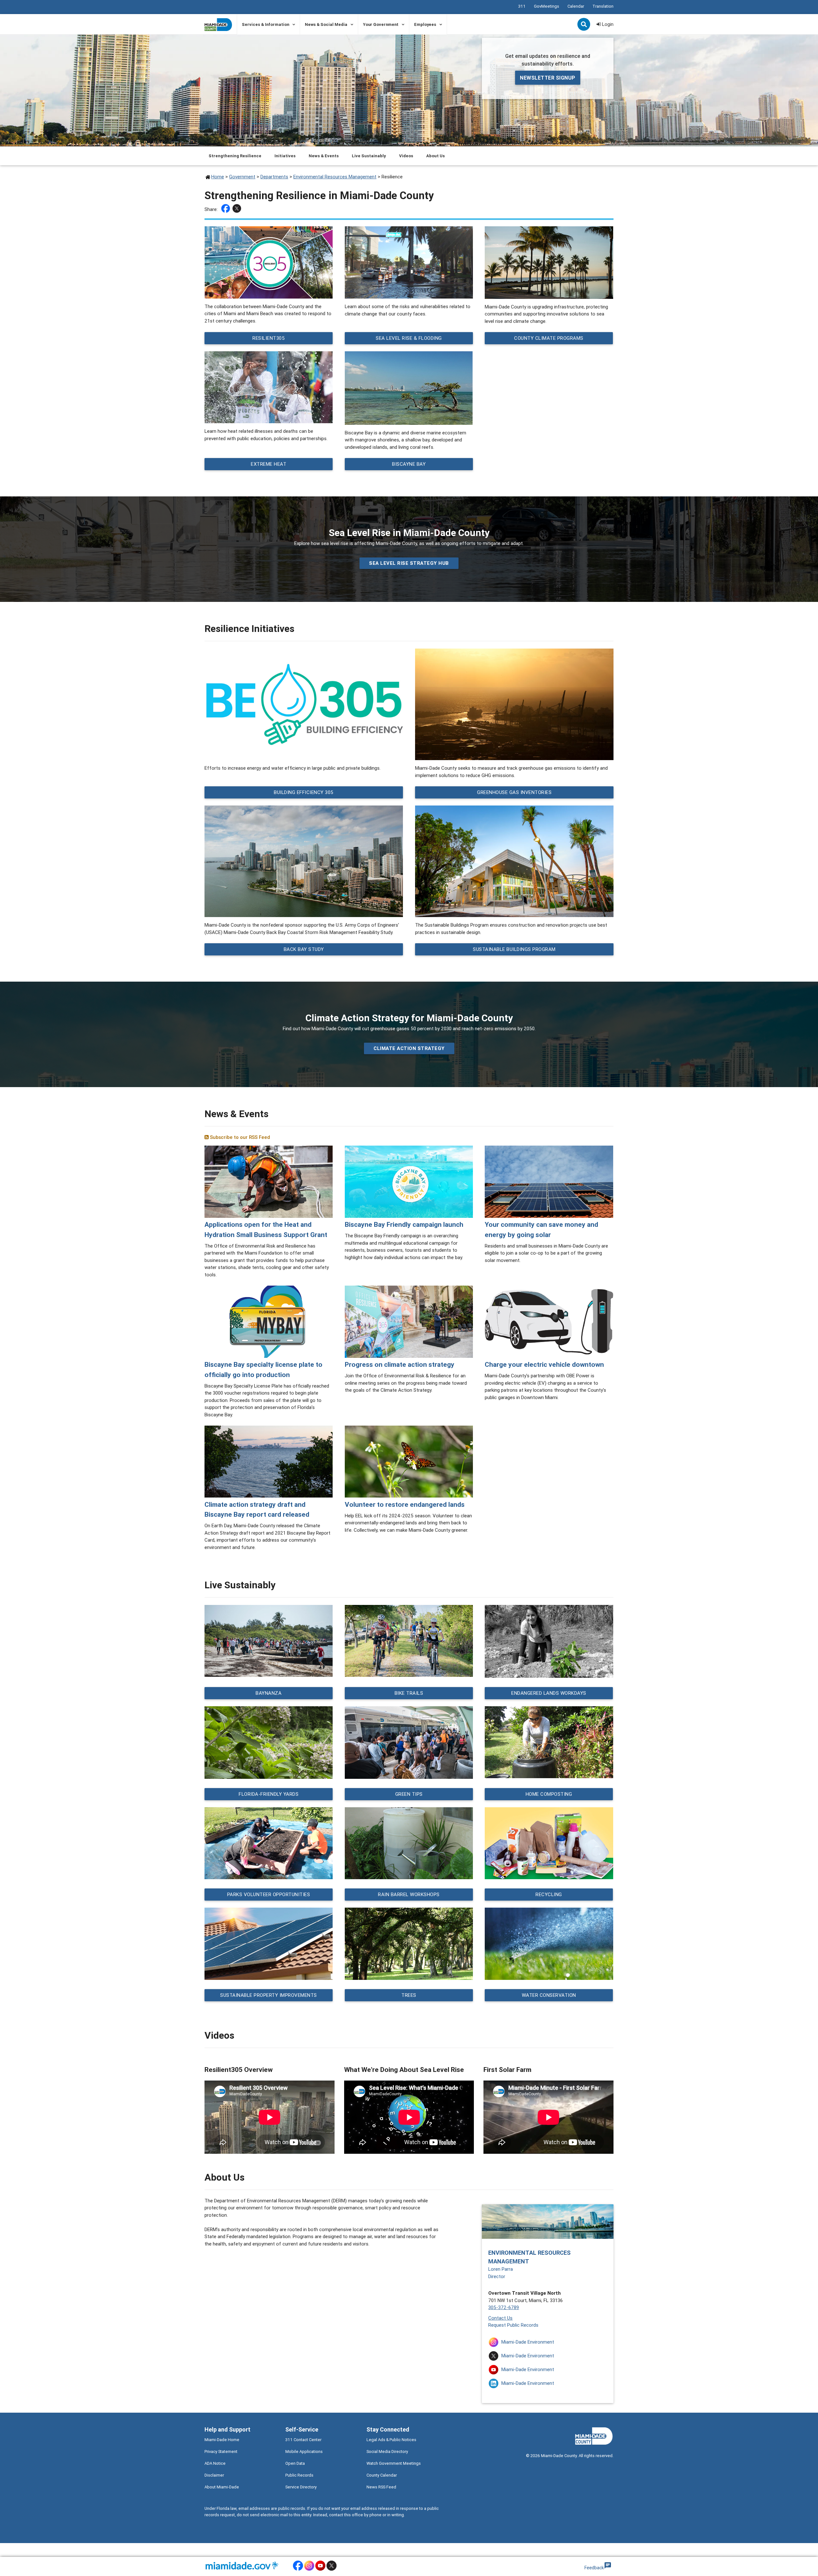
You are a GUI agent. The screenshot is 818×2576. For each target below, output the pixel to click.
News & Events (324, 156)
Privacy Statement (221, 2451)
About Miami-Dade (222, 2487)
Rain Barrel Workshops (409, 1894)
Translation (603, 6)
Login (607, 24)
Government (242, 177)
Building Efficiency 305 (304, 792)
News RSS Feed (381, 2487)
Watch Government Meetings (394, 2463)
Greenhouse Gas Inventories (514, 792)
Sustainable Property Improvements (269, 1995)
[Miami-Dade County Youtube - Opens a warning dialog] (320, 2570)
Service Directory (301, 2487)
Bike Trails (409, 1693)
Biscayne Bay (409, 464)
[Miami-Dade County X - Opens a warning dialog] (332, 2570)
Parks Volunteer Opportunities (269, 1894)
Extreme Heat (269, 464)
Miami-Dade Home (222, 2440)
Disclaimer (214, 2475)
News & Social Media (326, 24)
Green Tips (409, 1794)
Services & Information (266, 24)
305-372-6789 (504, 2307)
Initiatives (285, 156)
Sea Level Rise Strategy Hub (409, 563)
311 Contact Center (303, 2440)
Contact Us (500, 2318)
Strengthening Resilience (235, 156)
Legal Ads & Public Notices (391, 2440)
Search (584, 25)
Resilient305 (269, 338)
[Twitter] (238, 210)
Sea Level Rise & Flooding (409, 338)
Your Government (381, 24)
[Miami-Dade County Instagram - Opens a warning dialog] (309, 2570)
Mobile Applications (304, 2451)
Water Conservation (549, 1995)
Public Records (299, 2475)
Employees (425, 24)
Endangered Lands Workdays (549, 1693)
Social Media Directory (387, 2451)
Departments (274, 177)
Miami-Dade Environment (528, 2342)
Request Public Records (513, 2325)
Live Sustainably (369, 156)
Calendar (576, 6)
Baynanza (269, 1693)
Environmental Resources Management (335, 177)
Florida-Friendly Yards (269, 1794)
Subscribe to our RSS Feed (239, 1137)
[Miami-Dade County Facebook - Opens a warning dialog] (298, 2570)
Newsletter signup (548, 78)
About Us (436, 156)
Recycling (549, 1894)
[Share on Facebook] (226, 210)
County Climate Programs (549, 338)
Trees (409, 1995)
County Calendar (382, 2475)
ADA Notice (215, 2463)
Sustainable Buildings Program (514, 949)
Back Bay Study (304, 949)
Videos (406, 156)
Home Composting (549, 1794)
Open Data (295, 2463)
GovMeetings (547, 6)
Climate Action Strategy (409, 1048)
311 (522, 6)
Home (218, 177)
